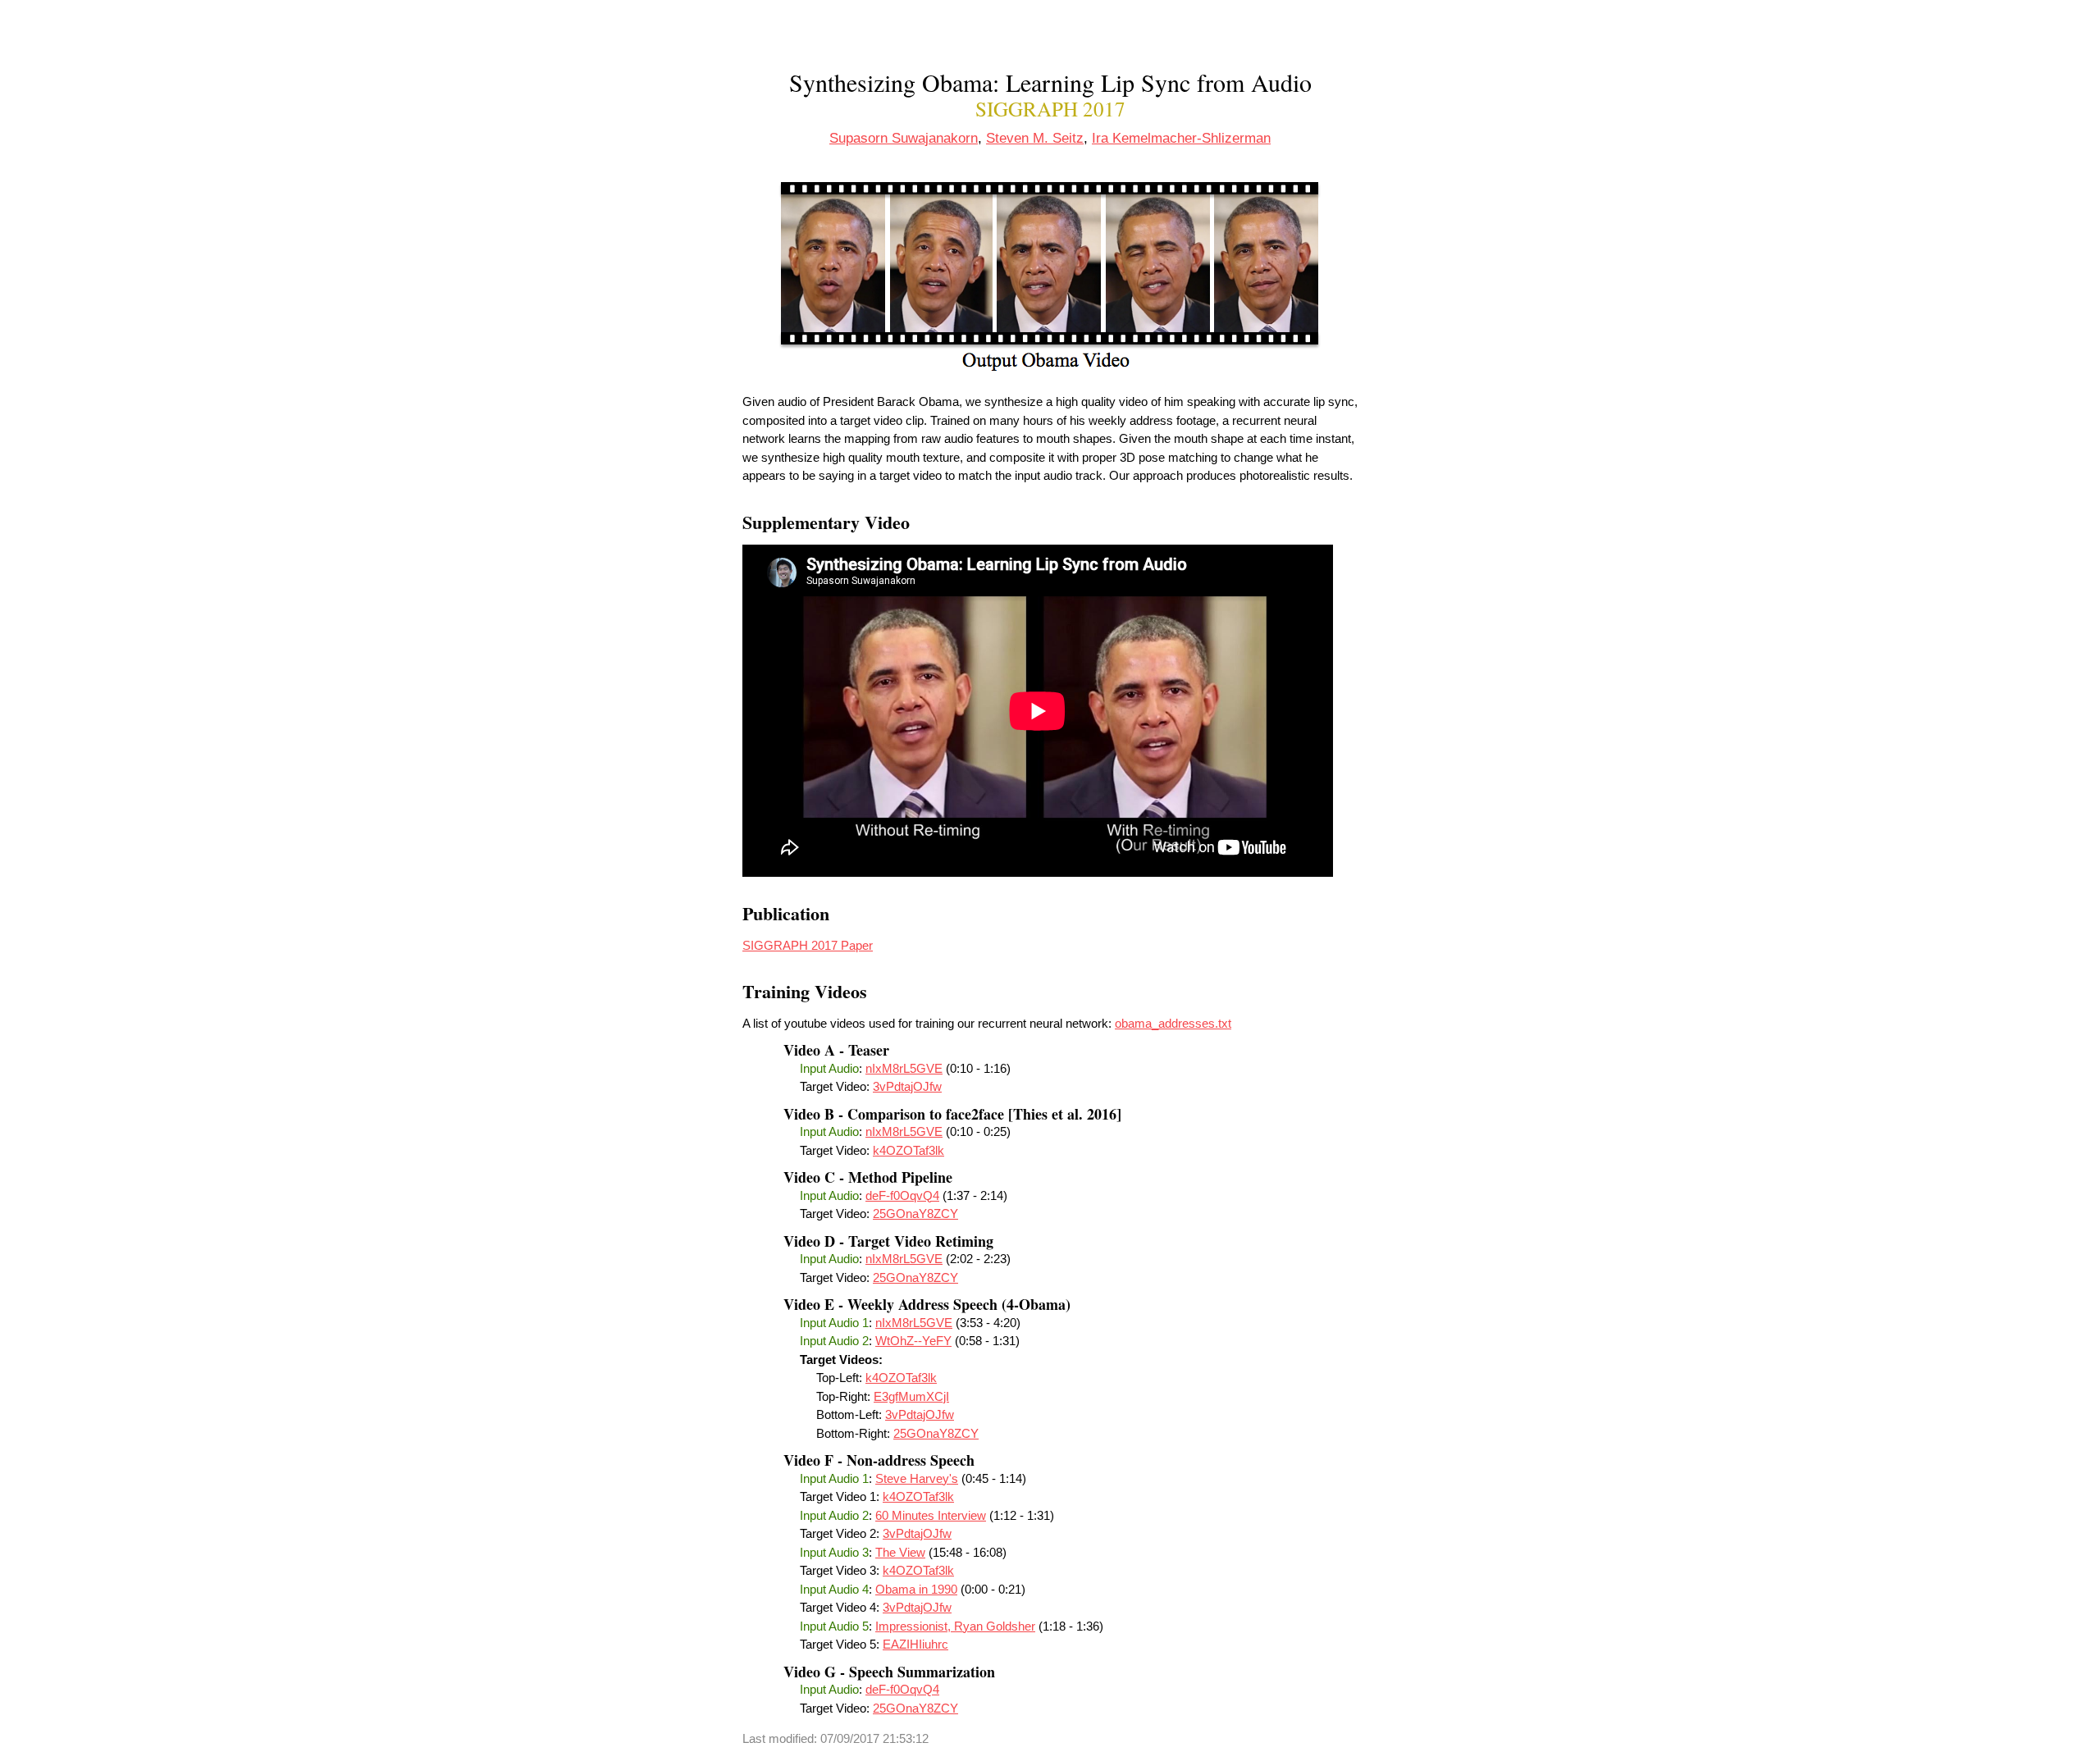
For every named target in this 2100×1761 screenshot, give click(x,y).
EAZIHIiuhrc (915, 1644)
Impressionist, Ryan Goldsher (955, 1626)
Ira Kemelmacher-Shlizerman (1181, 138)
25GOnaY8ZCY (915, 1214)
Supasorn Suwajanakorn (904, 138)
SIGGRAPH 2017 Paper (808, 945)
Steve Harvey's (917, 1478)
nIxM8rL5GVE (904, 1068)
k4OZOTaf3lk (908, 1150)
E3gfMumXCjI (911, 1396)
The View (900, 1552)
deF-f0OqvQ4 (902, 1195)
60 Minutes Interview (931, 1515)
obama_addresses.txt (1173, 1023)
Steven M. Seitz (1035, 138)
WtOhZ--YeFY (913, 1341)
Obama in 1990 (916, 1589)
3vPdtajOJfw (907, 1086)
